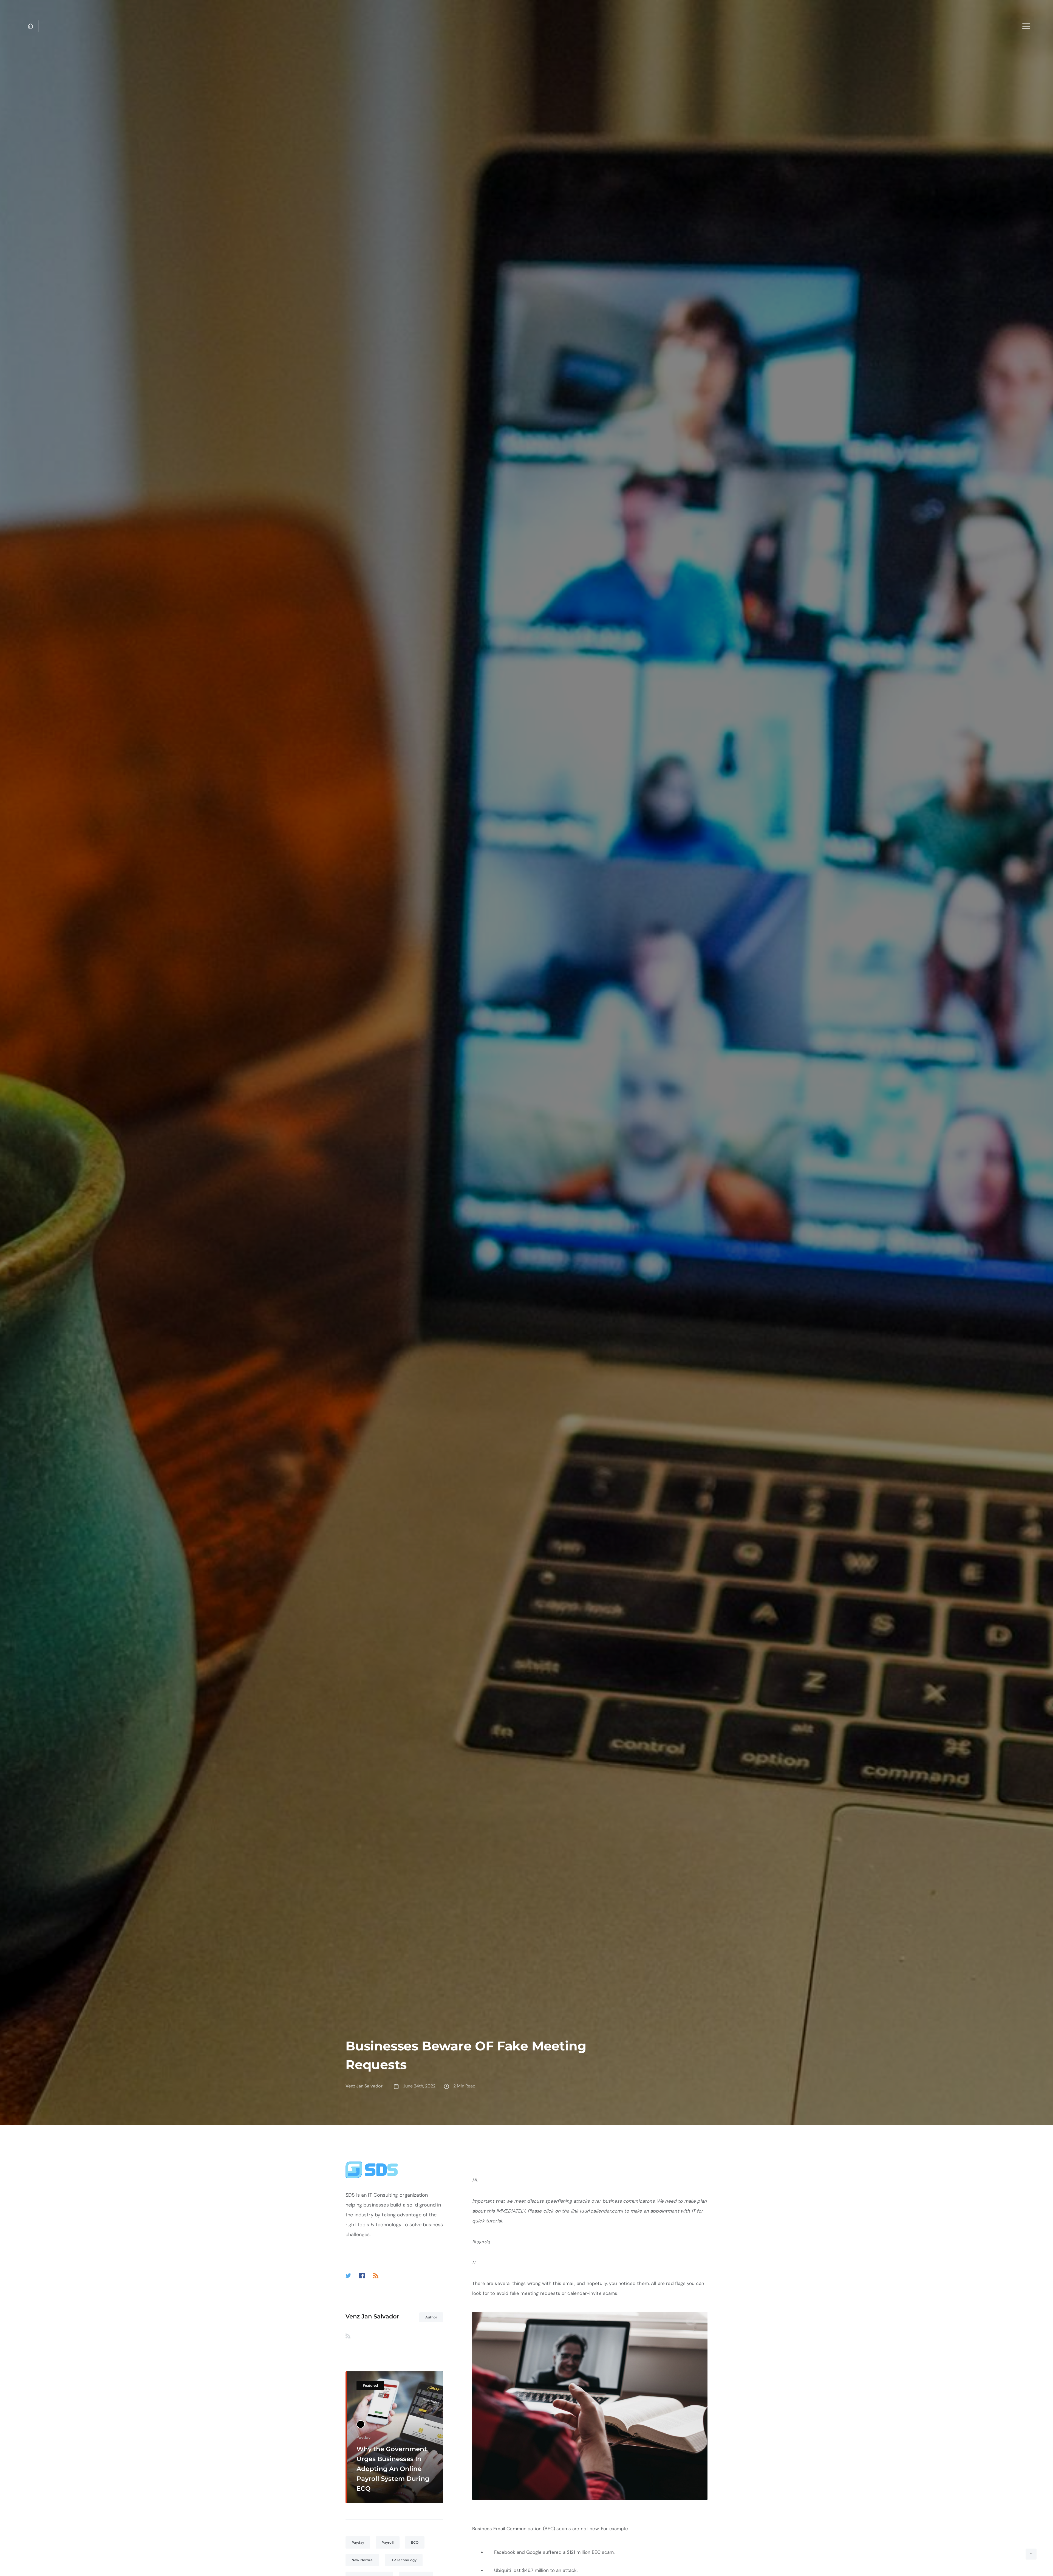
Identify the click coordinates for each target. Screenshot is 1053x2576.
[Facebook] (362, 2276)
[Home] (30, 26)
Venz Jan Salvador (372, 2316)
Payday (358, 2542)
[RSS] (376, 2276)
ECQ (415, 2542)
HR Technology (404, 2560)
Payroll (387, 2542)
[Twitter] (348, 2276)
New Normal (363, 2560)
